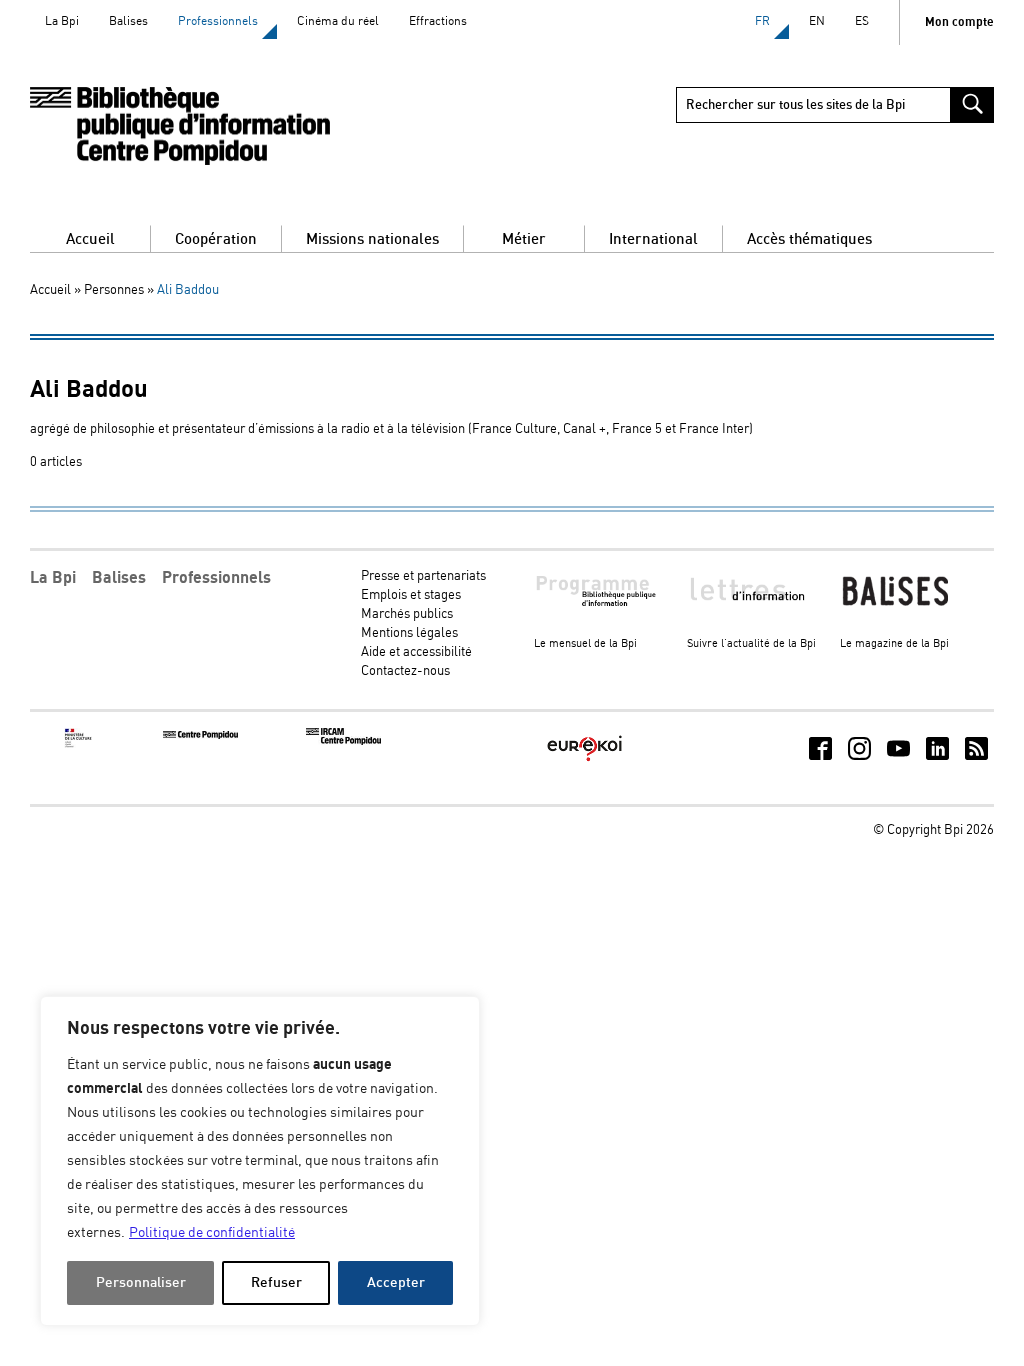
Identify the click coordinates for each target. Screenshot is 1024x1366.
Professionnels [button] (216, 578)
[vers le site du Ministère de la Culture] (79, 744)
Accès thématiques (809, 239)
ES (862, 21)
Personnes (114, 290)
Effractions (438, 21)
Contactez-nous (405, 671)
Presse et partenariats (423, 576)
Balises (128, 21)
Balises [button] (119, 578)
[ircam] (343, 741)
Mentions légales (409, 633)
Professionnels (218, 21)
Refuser (276, 1282)
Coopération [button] (216, 239)
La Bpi (62, 21)
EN (817, 21)
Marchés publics (407, 614)
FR (762, 21)
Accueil (90, 239)
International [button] (653, 239)
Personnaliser (141, 1282)
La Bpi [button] (53, 578)
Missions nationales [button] (372, 239)
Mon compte (959, 22)
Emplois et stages (411, 595)
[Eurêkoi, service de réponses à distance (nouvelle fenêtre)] (584, 762)
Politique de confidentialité (212, 1233)
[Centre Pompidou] (200, 735)
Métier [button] (524, 239)
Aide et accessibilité (416, 652)
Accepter (396, 1282)
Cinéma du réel (338, 21)
